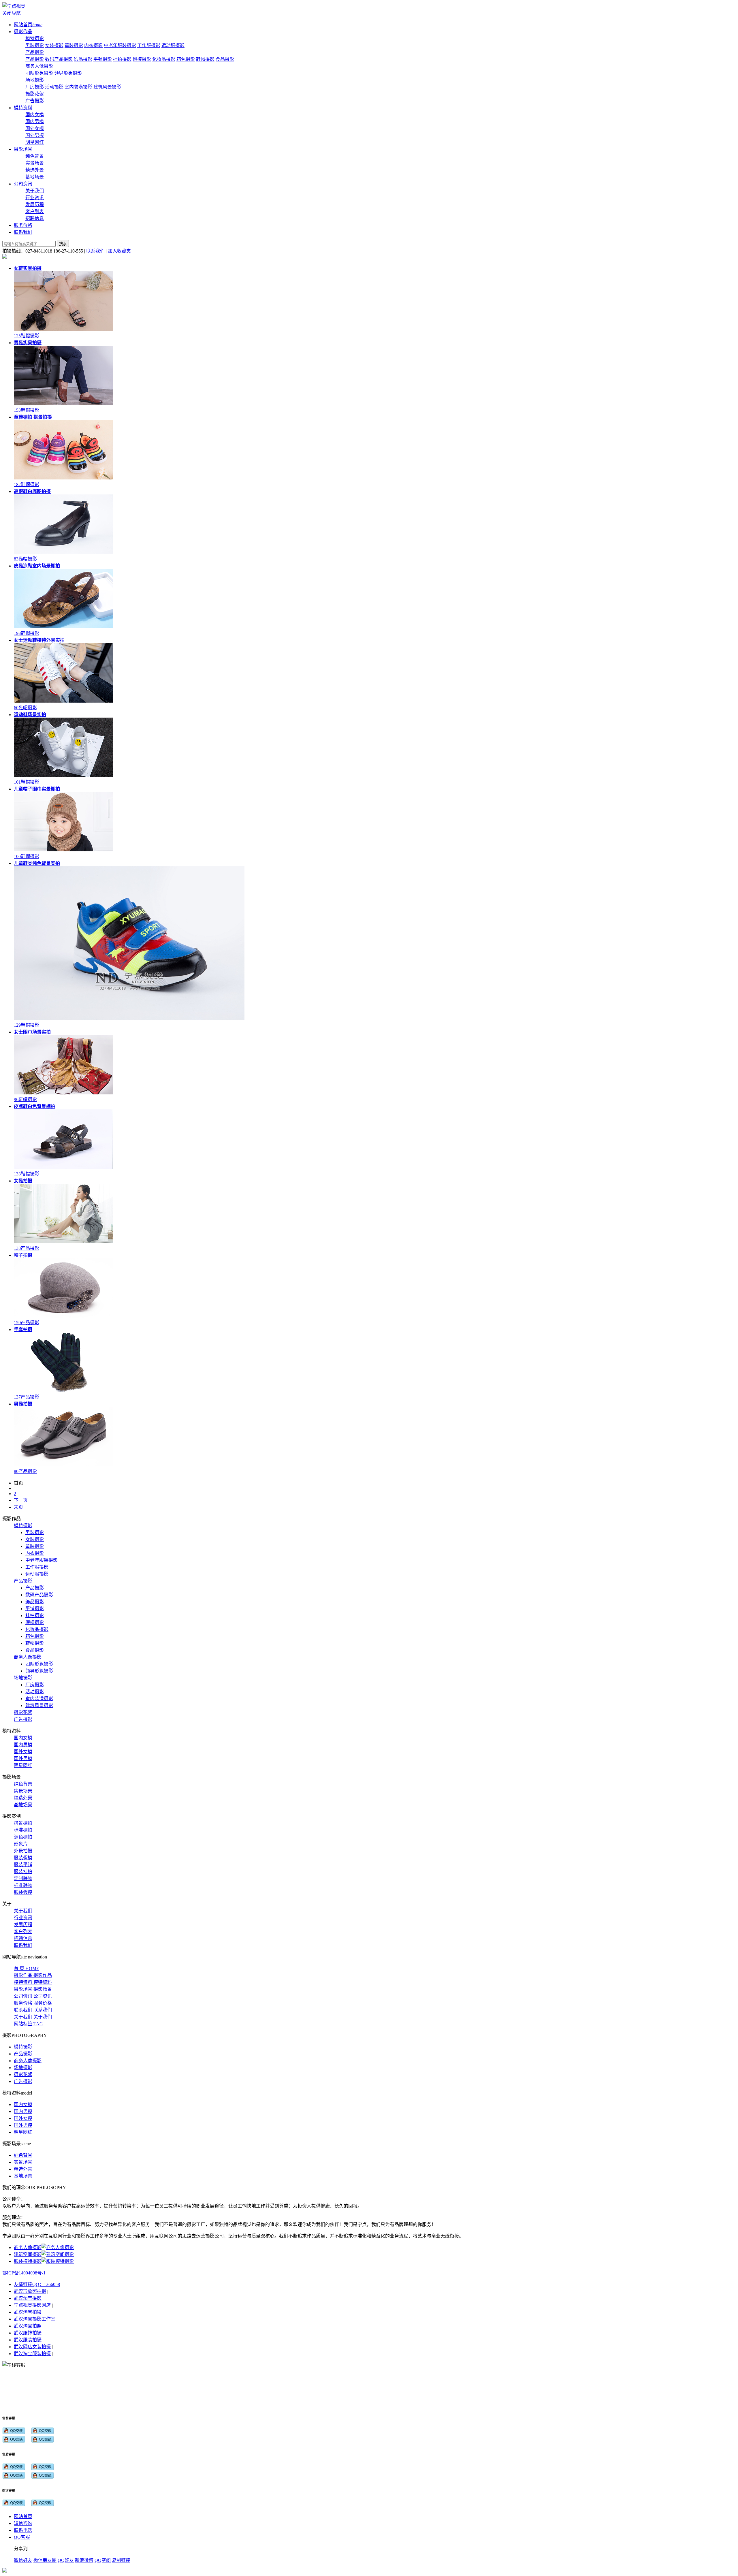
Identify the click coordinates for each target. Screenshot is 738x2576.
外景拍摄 (23, 1851)
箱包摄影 (186, 59)
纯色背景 (35, 156)
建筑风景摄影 (107, 87)
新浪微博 (84, 2560)
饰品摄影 (83, 59)
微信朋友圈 (45, 2560)
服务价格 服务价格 (33, 2003)
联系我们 (95, 251)
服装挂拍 (23, 1872)
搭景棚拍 (23, 1823)
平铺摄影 (103, 59)
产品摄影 (35, 52)
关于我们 (35, 191)
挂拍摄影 (122, 59)
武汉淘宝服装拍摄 (32, 2354)
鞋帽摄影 (205, 59)
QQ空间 (103, 2560)
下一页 (21, 1500)
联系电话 (23, 2530)
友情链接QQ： (29, 2284)
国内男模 (35, 122)
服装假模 (23, 1858)
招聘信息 (35, 218)
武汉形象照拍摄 (30, 2291)
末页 (18, 1507)
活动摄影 (54, 87)
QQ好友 (66, 2560)
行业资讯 (35, 198)
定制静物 (23, 1878)
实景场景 (35, 163)
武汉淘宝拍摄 (28, 2312)
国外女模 (35, 128)
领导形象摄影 (68, 73)
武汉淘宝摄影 (28, 2298)
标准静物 (23, 1885)
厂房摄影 (35, 87)
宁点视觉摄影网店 (32, 2305)
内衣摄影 (93, 45)
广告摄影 (35, 101)
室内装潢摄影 (78, 87)
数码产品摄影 (59, 59)
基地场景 (35, 177)
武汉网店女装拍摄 (32, 2347)
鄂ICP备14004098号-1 (24, 2273)
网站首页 (23, 2516)
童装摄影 (74, 45)
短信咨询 (23, 2523)
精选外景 (35, 170)
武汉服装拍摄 (28, 2340)
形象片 (21, 1844)
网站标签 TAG (28, 2024)
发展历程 (35, 205)
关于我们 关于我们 (33, 2017)
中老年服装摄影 (120, 45)
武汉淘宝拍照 (28, 2326)
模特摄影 (35, 38)
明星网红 (35, 142)
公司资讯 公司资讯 (33, 1996)
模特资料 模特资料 (33, 1982)
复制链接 (121, 2560)
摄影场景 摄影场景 (33, 1989)
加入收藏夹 (119, 251)
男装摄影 (35, 45)
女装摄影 (54, 45)
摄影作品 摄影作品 (33, 1975)
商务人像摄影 (39, 66)
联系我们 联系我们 (33, 2010)
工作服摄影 (149, 45)
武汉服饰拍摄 (28, 2333)
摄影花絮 (35, 94)
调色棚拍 (23, 1837)
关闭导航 (12, 13)
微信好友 (23, 2560)
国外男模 (35, 135)
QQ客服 (22, 2537)
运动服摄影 (173, 45)
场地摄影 (35, 80)
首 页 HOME (27, 1968)
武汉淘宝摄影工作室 (35, 2319)
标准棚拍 (23, 1830)
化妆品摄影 (164, 59)
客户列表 (35, 211)
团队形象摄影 (39, 73)
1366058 (52, 2284)
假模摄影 (142, 59)
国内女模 (35, 115)
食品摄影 (225, 59)
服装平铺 (23, 1865)
